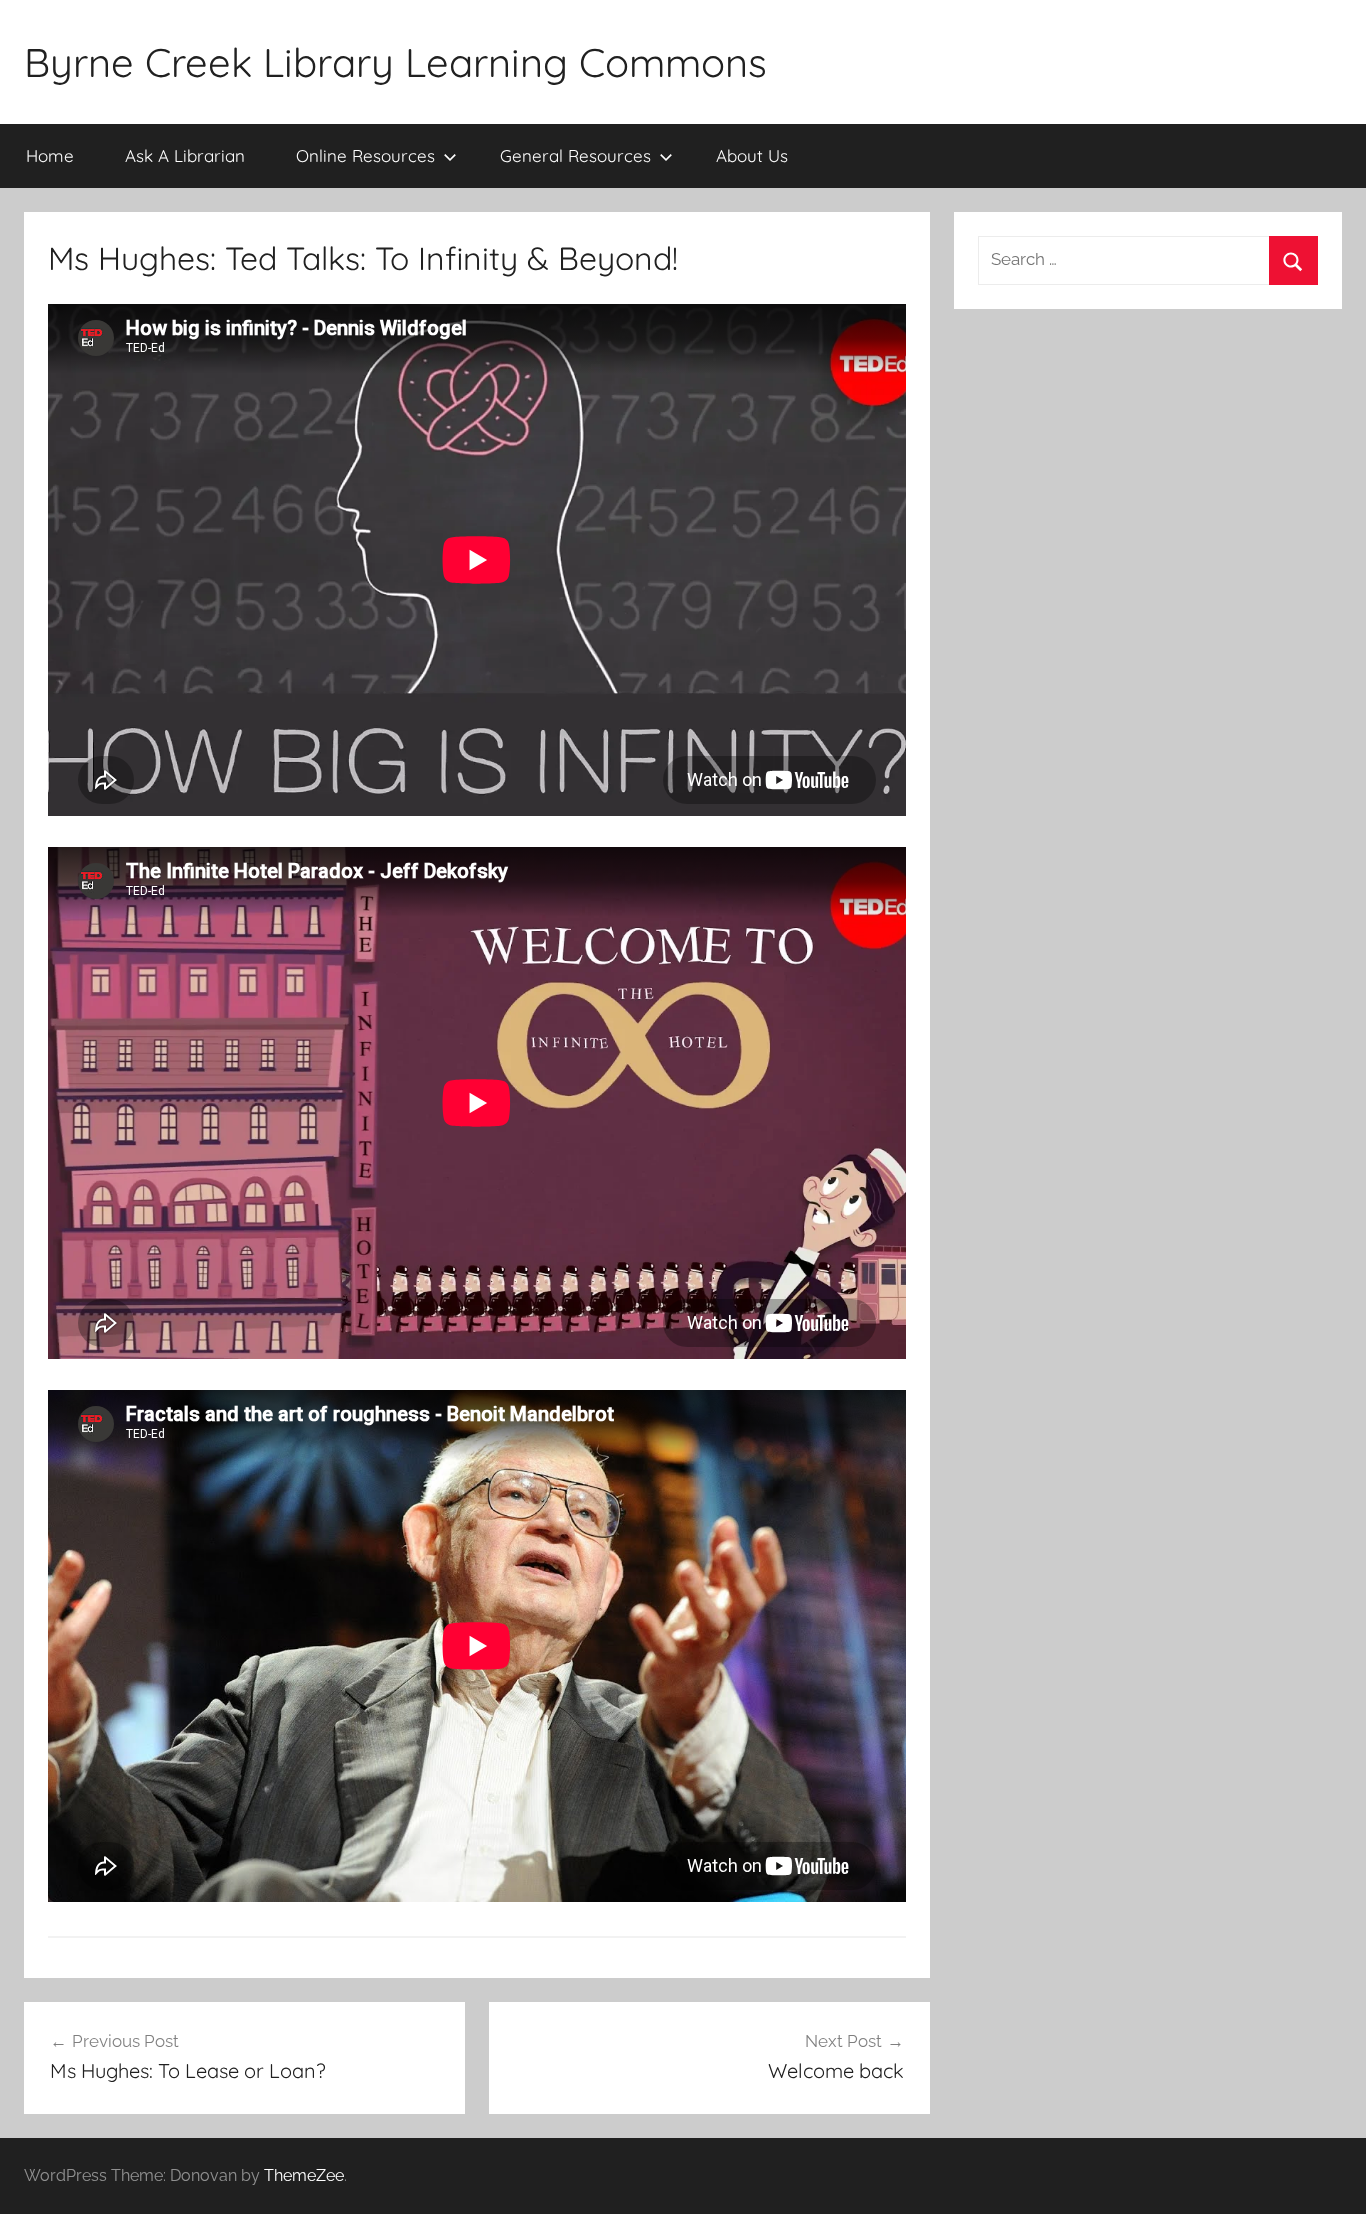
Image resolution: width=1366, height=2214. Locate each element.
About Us (752, 155)
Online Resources (365, 155)
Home (50, 155)
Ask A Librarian (185, 155)
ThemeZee (304, 2175)
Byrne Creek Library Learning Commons (395, 62)
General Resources (575, 155)
